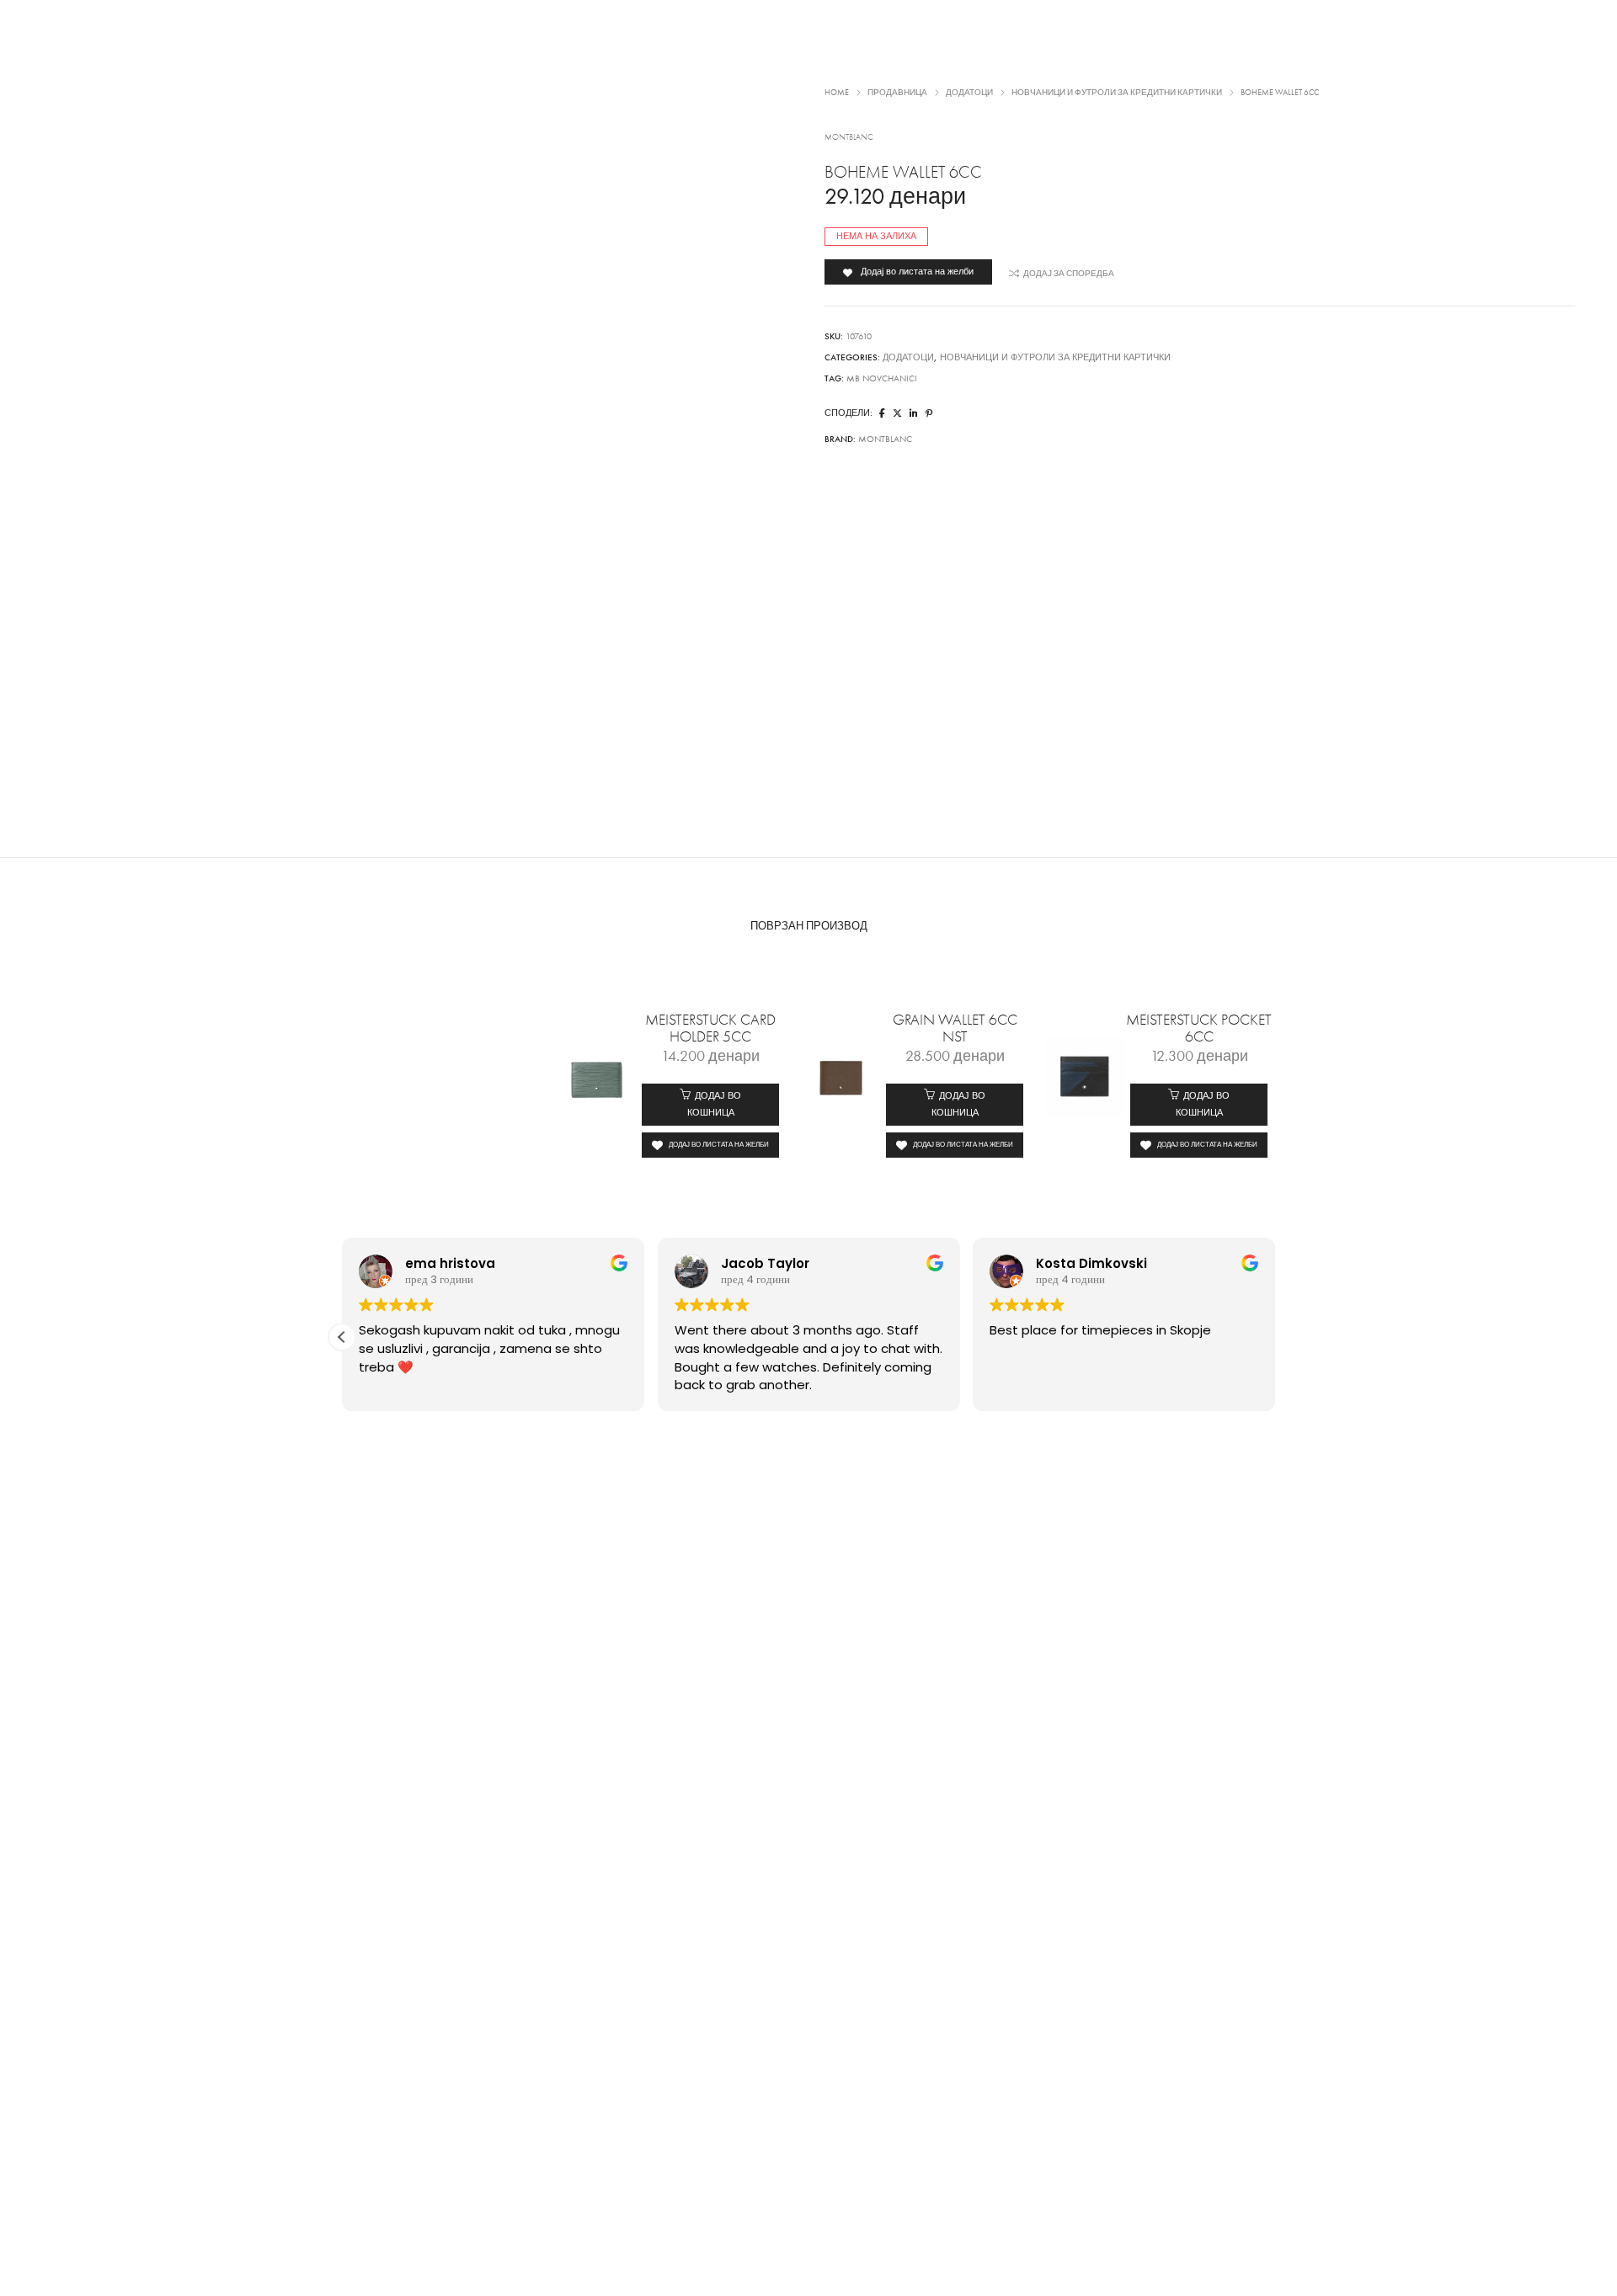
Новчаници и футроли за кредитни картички (1055, 357)
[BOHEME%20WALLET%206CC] (882, 414)
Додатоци (908, 357)
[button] (710, 1105)
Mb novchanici (882, 378)
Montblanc (849, 137)
